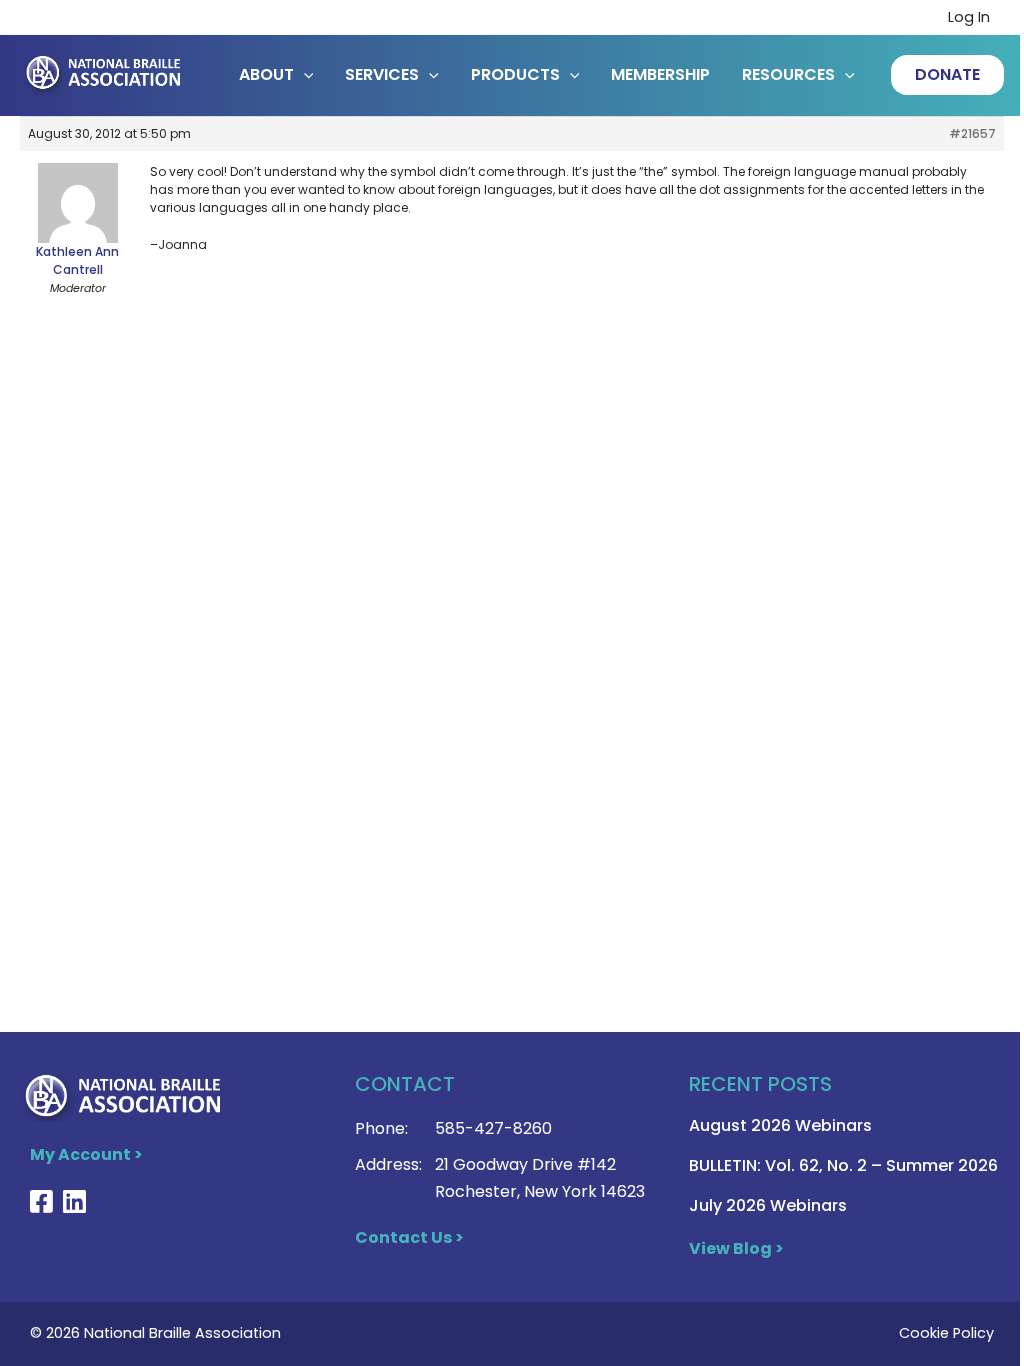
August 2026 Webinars (780, 1125)
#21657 (972, 133)
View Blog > (736, 1248)
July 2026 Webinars (768, 1205)
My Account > (86, 1154)
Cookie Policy (946, 1333)
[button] (947, 75)
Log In (969, 17)
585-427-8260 (493, 1128)
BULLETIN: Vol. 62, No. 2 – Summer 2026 (843, 1165)
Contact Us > (409, 1237)
